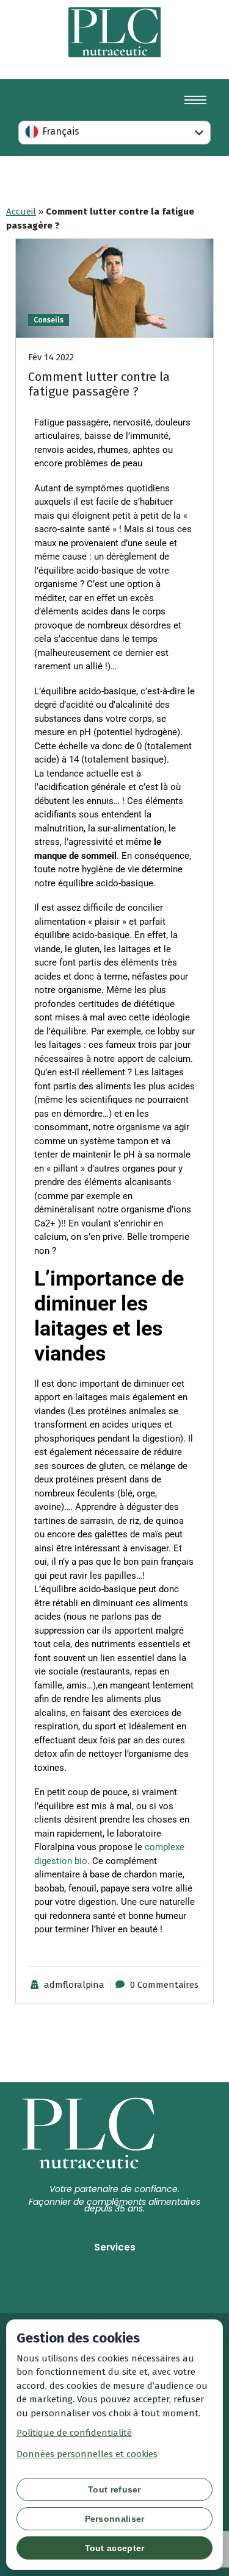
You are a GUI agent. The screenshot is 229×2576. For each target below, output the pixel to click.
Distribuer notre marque (115, 2299)
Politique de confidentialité (74, 2433)
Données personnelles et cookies (87, 2454)
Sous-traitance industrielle (114, 2282)
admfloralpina (74, 1985)
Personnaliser (115, 2519)
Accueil (21, 212)
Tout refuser (114, 2489)
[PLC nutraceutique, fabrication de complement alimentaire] (115, 32)
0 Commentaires (164, 1985)
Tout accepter (115, 2548)
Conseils (49, 320)
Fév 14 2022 (51, 357)
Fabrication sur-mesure (114, 2265)
